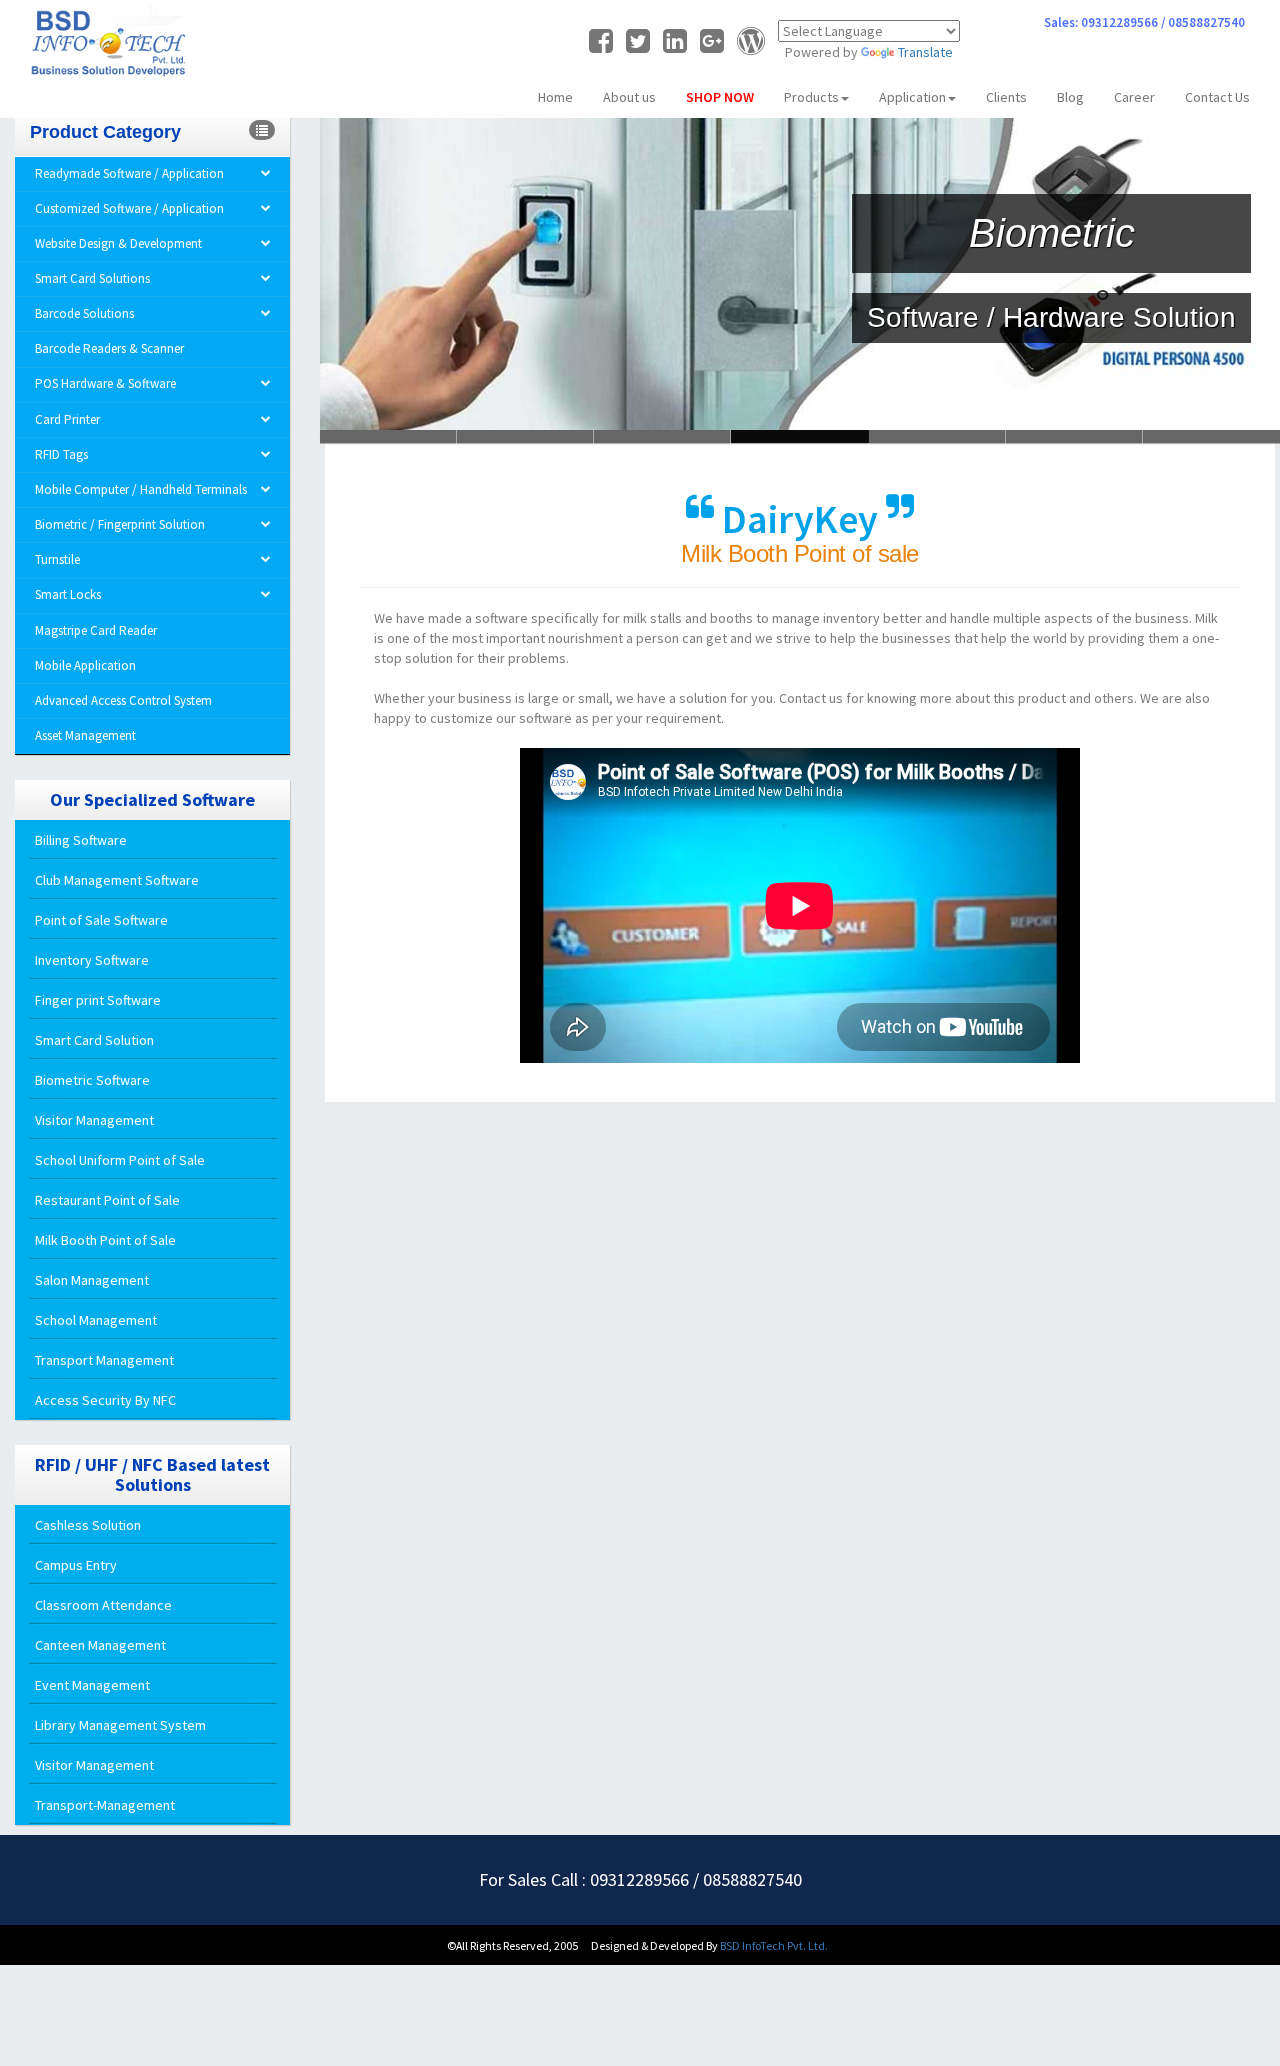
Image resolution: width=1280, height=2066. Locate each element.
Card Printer (67, 419)
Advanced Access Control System (123, 700)
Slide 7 (1211, 436)
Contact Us (1217, 97)
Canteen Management (100, 1645)
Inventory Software (92, 960)
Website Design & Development (118, 243)
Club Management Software (117, 880)
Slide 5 (1074, 436)
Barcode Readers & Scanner (109, 348)
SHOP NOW (720, 97)
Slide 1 (525, 436)
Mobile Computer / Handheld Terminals (141, 489)
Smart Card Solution (94, 1040)
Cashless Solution (88, 1525)
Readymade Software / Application (129, 173)
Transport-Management (105, 1805)
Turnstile (57, 559)
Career (1134, 97)
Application (912, 97)
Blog (1070, 97)
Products (811, 97)
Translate (925, 52)
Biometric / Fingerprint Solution (120, 524)
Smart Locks (68, 594)
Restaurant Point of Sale (107, 1200)
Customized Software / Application (129, 208)
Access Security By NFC (105, 1400)
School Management (96, 1320)
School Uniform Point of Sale (120, 1160)
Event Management (92, 1685)
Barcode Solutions (84, 313)
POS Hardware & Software (105, 383)
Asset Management (85, 735)
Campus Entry (76, 1565)
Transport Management (104, 1360)
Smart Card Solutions (92, 278)
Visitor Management (94, 1120)
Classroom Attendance (103, 1605)
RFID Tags (61, 454)
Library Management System (120, 1725)
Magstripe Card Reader (96, 630)
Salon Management (92, 1280)
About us (629, 97)
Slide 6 (388, 436)
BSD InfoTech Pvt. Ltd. (774, 1945)
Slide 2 (662, 436)
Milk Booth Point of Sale (105, 1240)
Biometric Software (92, 1080)
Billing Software (81, 840)
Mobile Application (85, 665)
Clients (1006, 97)
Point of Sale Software (101, 920)
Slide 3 (799, 436)
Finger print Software (98, 1000)
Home (555, 97)
